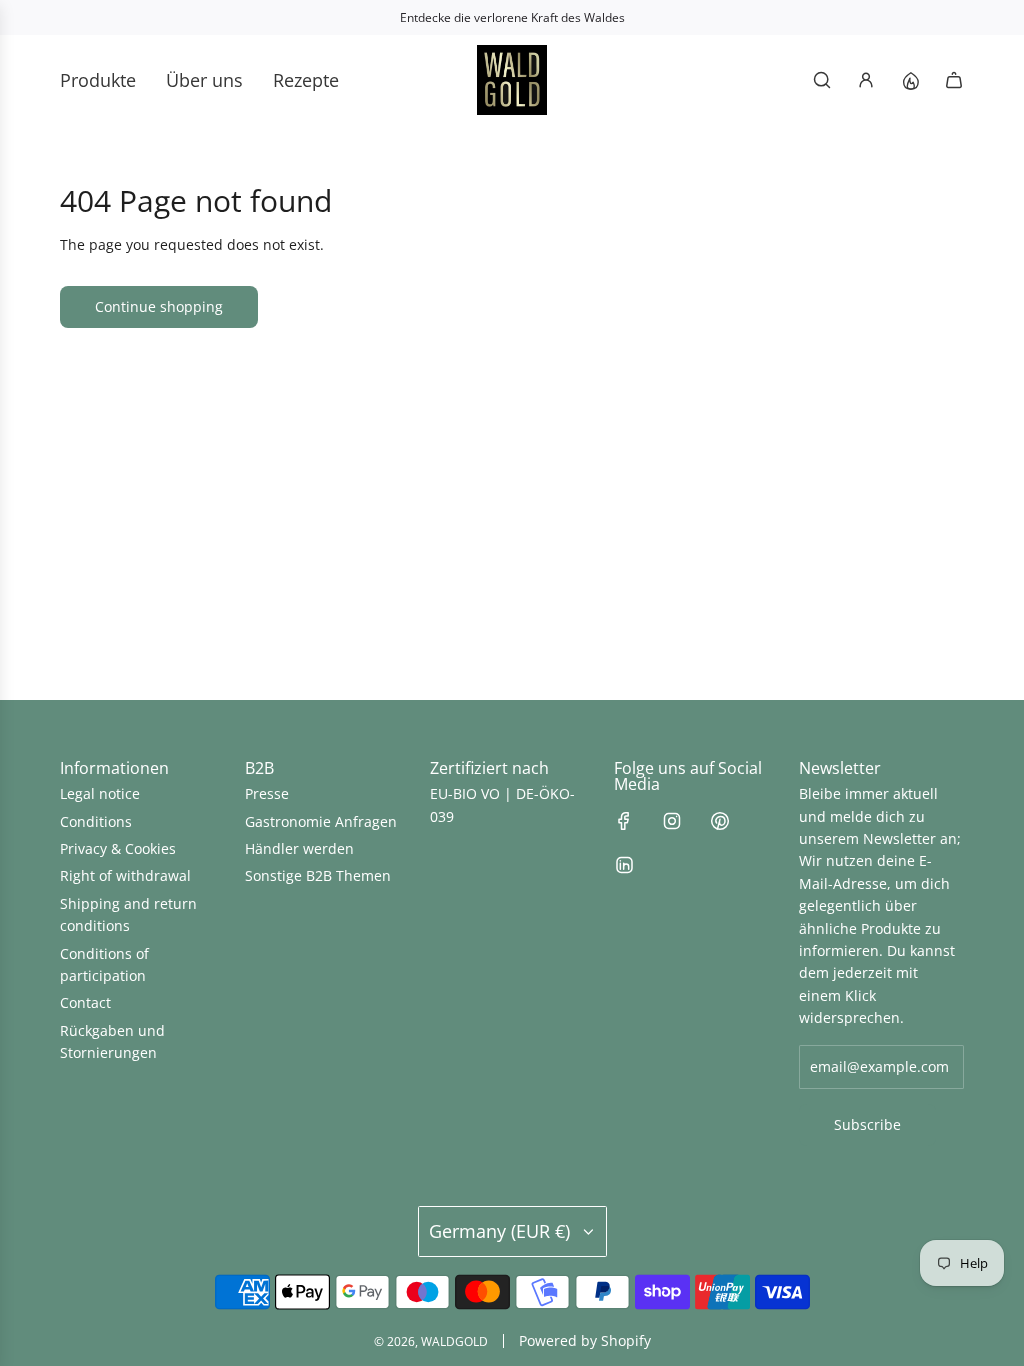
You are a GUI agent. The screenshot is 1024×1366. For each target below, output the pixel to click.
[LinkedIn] (624, 865)
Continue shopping (159, 306)
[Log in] (866, 80)
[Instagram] (672, 821)
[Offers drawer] (910, 80)
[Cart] (954, 80)
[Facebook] (624, 821)
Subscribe (867, 1124)
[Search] (822, 80)
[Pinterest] (720, 821)
